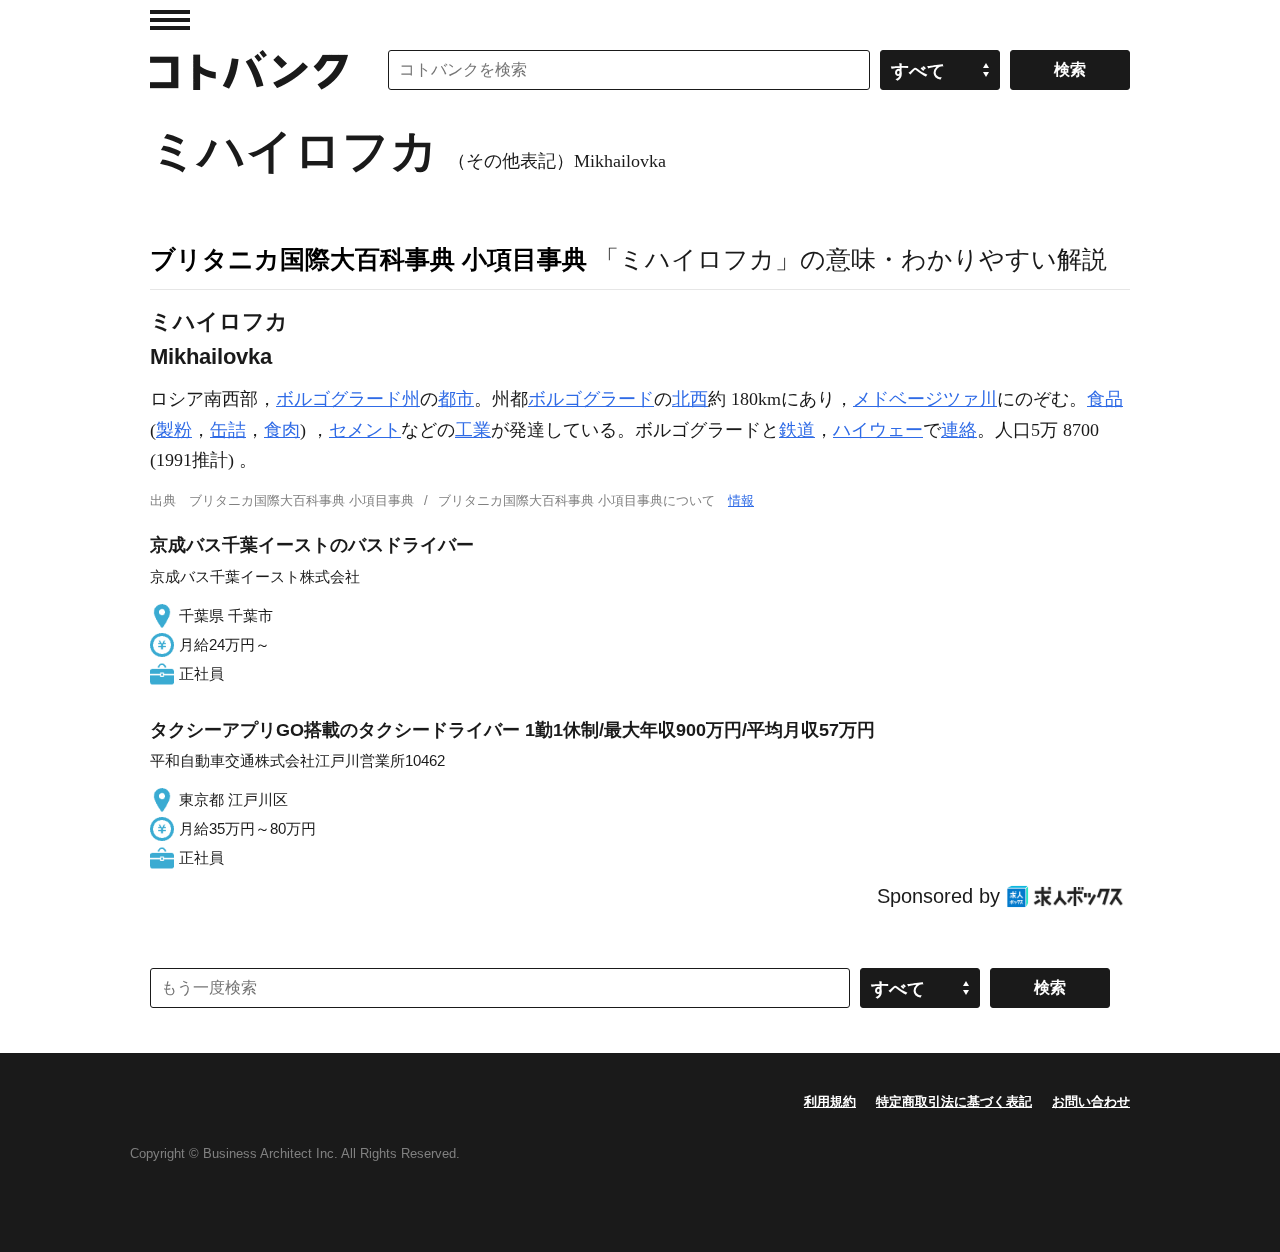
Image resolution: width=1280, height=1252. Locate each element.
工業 (473, 430)
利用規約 (830, 1101)
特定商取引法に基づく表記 (954, 1101)
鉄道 (797, 430)
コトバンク (249, 70)
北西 (690, 399)
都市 (456, 399)
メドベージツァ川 (925, 399)
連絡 (959, 430)
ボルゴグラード (591, 399)
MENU (170, 20)
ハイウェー (878, 430)
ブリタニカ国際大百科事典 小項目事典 (368, 259)
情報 (741, 500)
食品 (1105, 399)
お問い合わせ (1091, 1101)
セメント (365, 430)
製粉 (174, 430)
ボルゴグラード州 (348, 399)
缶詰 (228, 430)
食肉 (282, 430)
